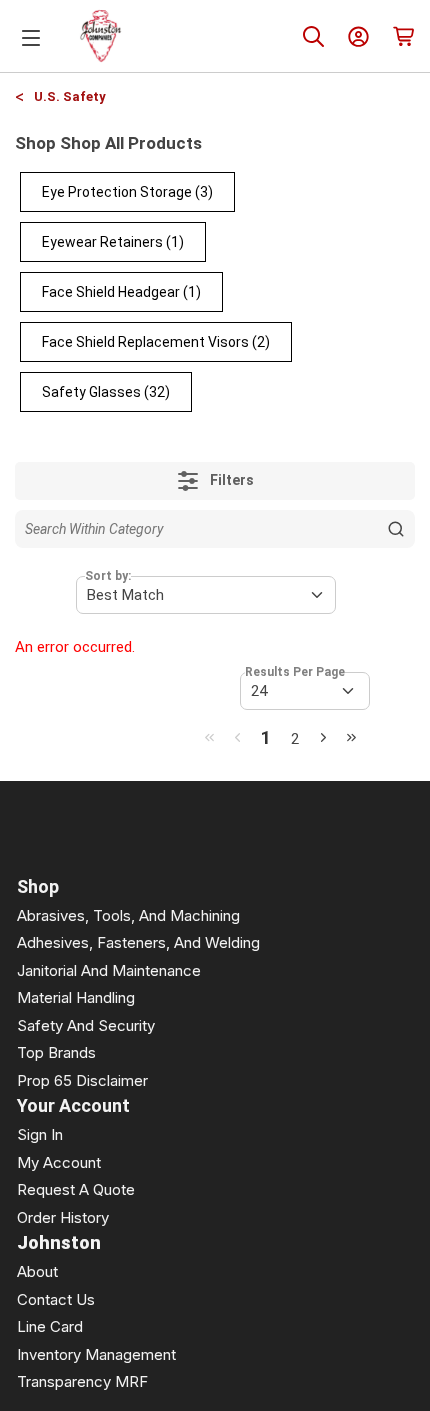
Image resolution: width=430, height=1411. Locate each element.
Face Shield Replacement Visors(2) (156, 342)
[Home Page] (101, 36)
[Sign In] (358, 36)
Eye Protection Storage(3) (127, 192)
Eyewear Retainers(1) (113, 242)
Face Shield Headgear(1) (121, 292)
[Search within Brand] (396, 529)
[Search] (313, 36)
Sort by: (108, 576)
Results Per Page (295, 672)
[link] (209, 737)
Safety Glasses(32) (106, 392)
